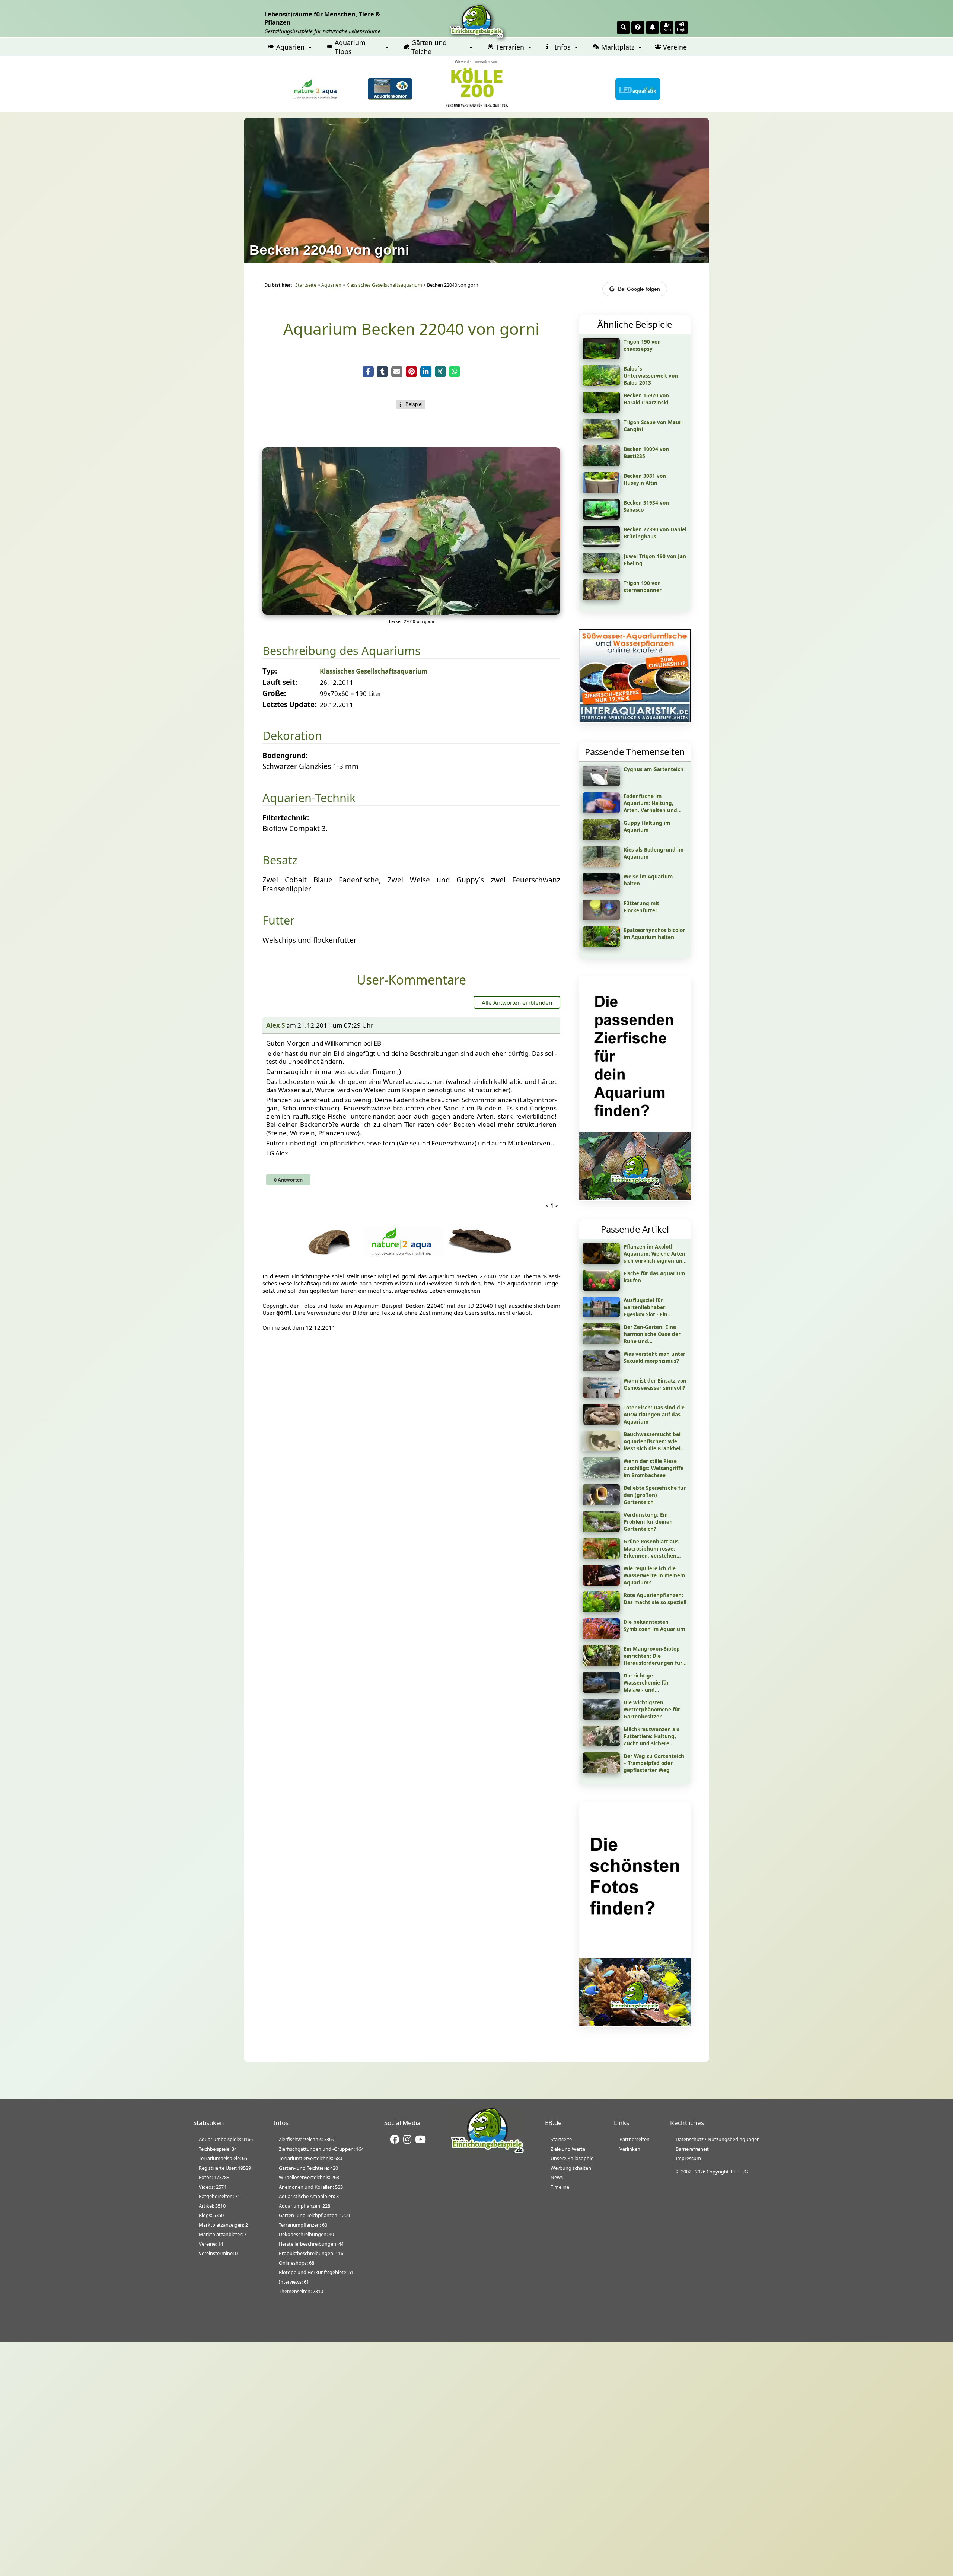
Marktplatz (618, 47)
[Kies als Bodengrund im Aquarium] (601, 864)
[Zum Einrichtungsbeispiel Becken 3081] (601, 490)
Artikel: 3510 (212, 2206)
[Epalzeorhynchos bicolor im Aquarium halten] (601, 945)
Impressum (688, 2158)
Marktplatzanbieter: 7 (223, 2234)
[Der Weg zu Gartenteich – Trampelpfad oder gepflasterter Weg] (601, 1771)
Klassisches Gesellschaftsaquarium (384, 285)
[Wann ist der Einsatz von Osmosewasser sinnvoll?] (601, 1395)
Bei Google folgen (639, 289)
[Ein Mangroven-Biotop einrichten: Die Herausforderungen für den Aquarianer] (601, 1663)
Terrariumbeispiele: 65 (223, 2158)
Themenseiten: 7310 (301, 2291)
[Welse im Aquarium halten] (601, 891)
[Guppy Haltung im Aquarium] (601, 837)
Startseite (306, 285)
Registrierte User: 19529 (225, 2168)
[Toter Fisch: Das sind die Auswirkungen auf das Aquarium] (601, 1422)
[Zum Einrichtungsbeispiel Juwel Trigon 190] (601, 571)
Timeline (560, 2187)
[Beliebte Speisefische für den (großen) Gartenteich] (601, 1502)
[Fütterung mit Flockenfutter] (601, 918)
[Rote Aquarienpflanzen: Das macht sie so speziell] (601, 1610)
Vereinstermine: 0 (218, 2253)
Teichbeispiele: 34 (218, 2149)
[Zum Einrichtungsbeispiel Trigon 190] (601, 356)
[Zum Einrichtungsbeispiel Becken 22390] (601, 544)
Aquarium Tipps (350, 47)
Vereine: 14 (211, 2244)
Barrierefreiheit (692, 2149)
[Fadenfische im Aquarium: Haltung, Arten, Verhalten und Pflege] (601, 811)
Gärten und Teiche (429, 47)
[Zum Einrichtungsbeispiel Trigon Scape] (601, 437)
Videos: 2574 (213, 2187)
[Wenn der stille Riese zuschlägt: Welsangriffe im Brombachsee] (601, 1476)
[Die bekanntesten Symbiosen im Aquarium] (601, 1637)
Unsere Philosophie (572, 2158)
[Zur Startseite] (487, 2152)
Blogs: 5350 (211, 2215)
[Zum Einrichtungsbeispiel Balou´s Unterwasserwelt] (601, 383)
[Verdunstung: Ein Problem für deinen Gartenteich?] (601, 1529)
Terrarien (510, 47)
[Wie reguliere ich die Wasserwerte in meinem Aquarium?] (601, 1583)
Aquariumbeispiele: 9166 (226, 2139)
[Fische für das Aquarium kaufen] (601, 1288)
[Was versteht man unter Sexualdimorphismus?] (601, 1368)
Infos (563, 47)
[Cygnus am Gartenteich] (601, 784)
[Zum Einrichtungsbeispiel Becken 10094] (601, 464)
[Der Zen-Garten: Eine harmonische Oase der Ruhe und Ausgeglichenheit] (601, 1342)
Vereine (675, 47)
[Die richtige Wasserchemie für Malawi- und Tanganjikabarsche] (601, 1690)
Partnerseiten (635, 2139)
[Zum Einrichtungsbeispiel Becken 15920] (601, 410)
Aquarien (290, 47)
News (557, 2177)
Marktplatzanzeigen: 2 (223, 2225)
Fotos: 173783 (214, 2177)
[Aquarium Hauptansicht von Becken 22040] (411, 612)
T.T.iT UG (739, 2172)
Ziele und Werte (568, 2149)
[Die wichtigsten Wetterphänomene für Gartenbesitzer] (601, 1717)
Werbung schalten (571, 2168)
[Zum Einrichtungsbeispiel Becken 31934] (601, 517)
